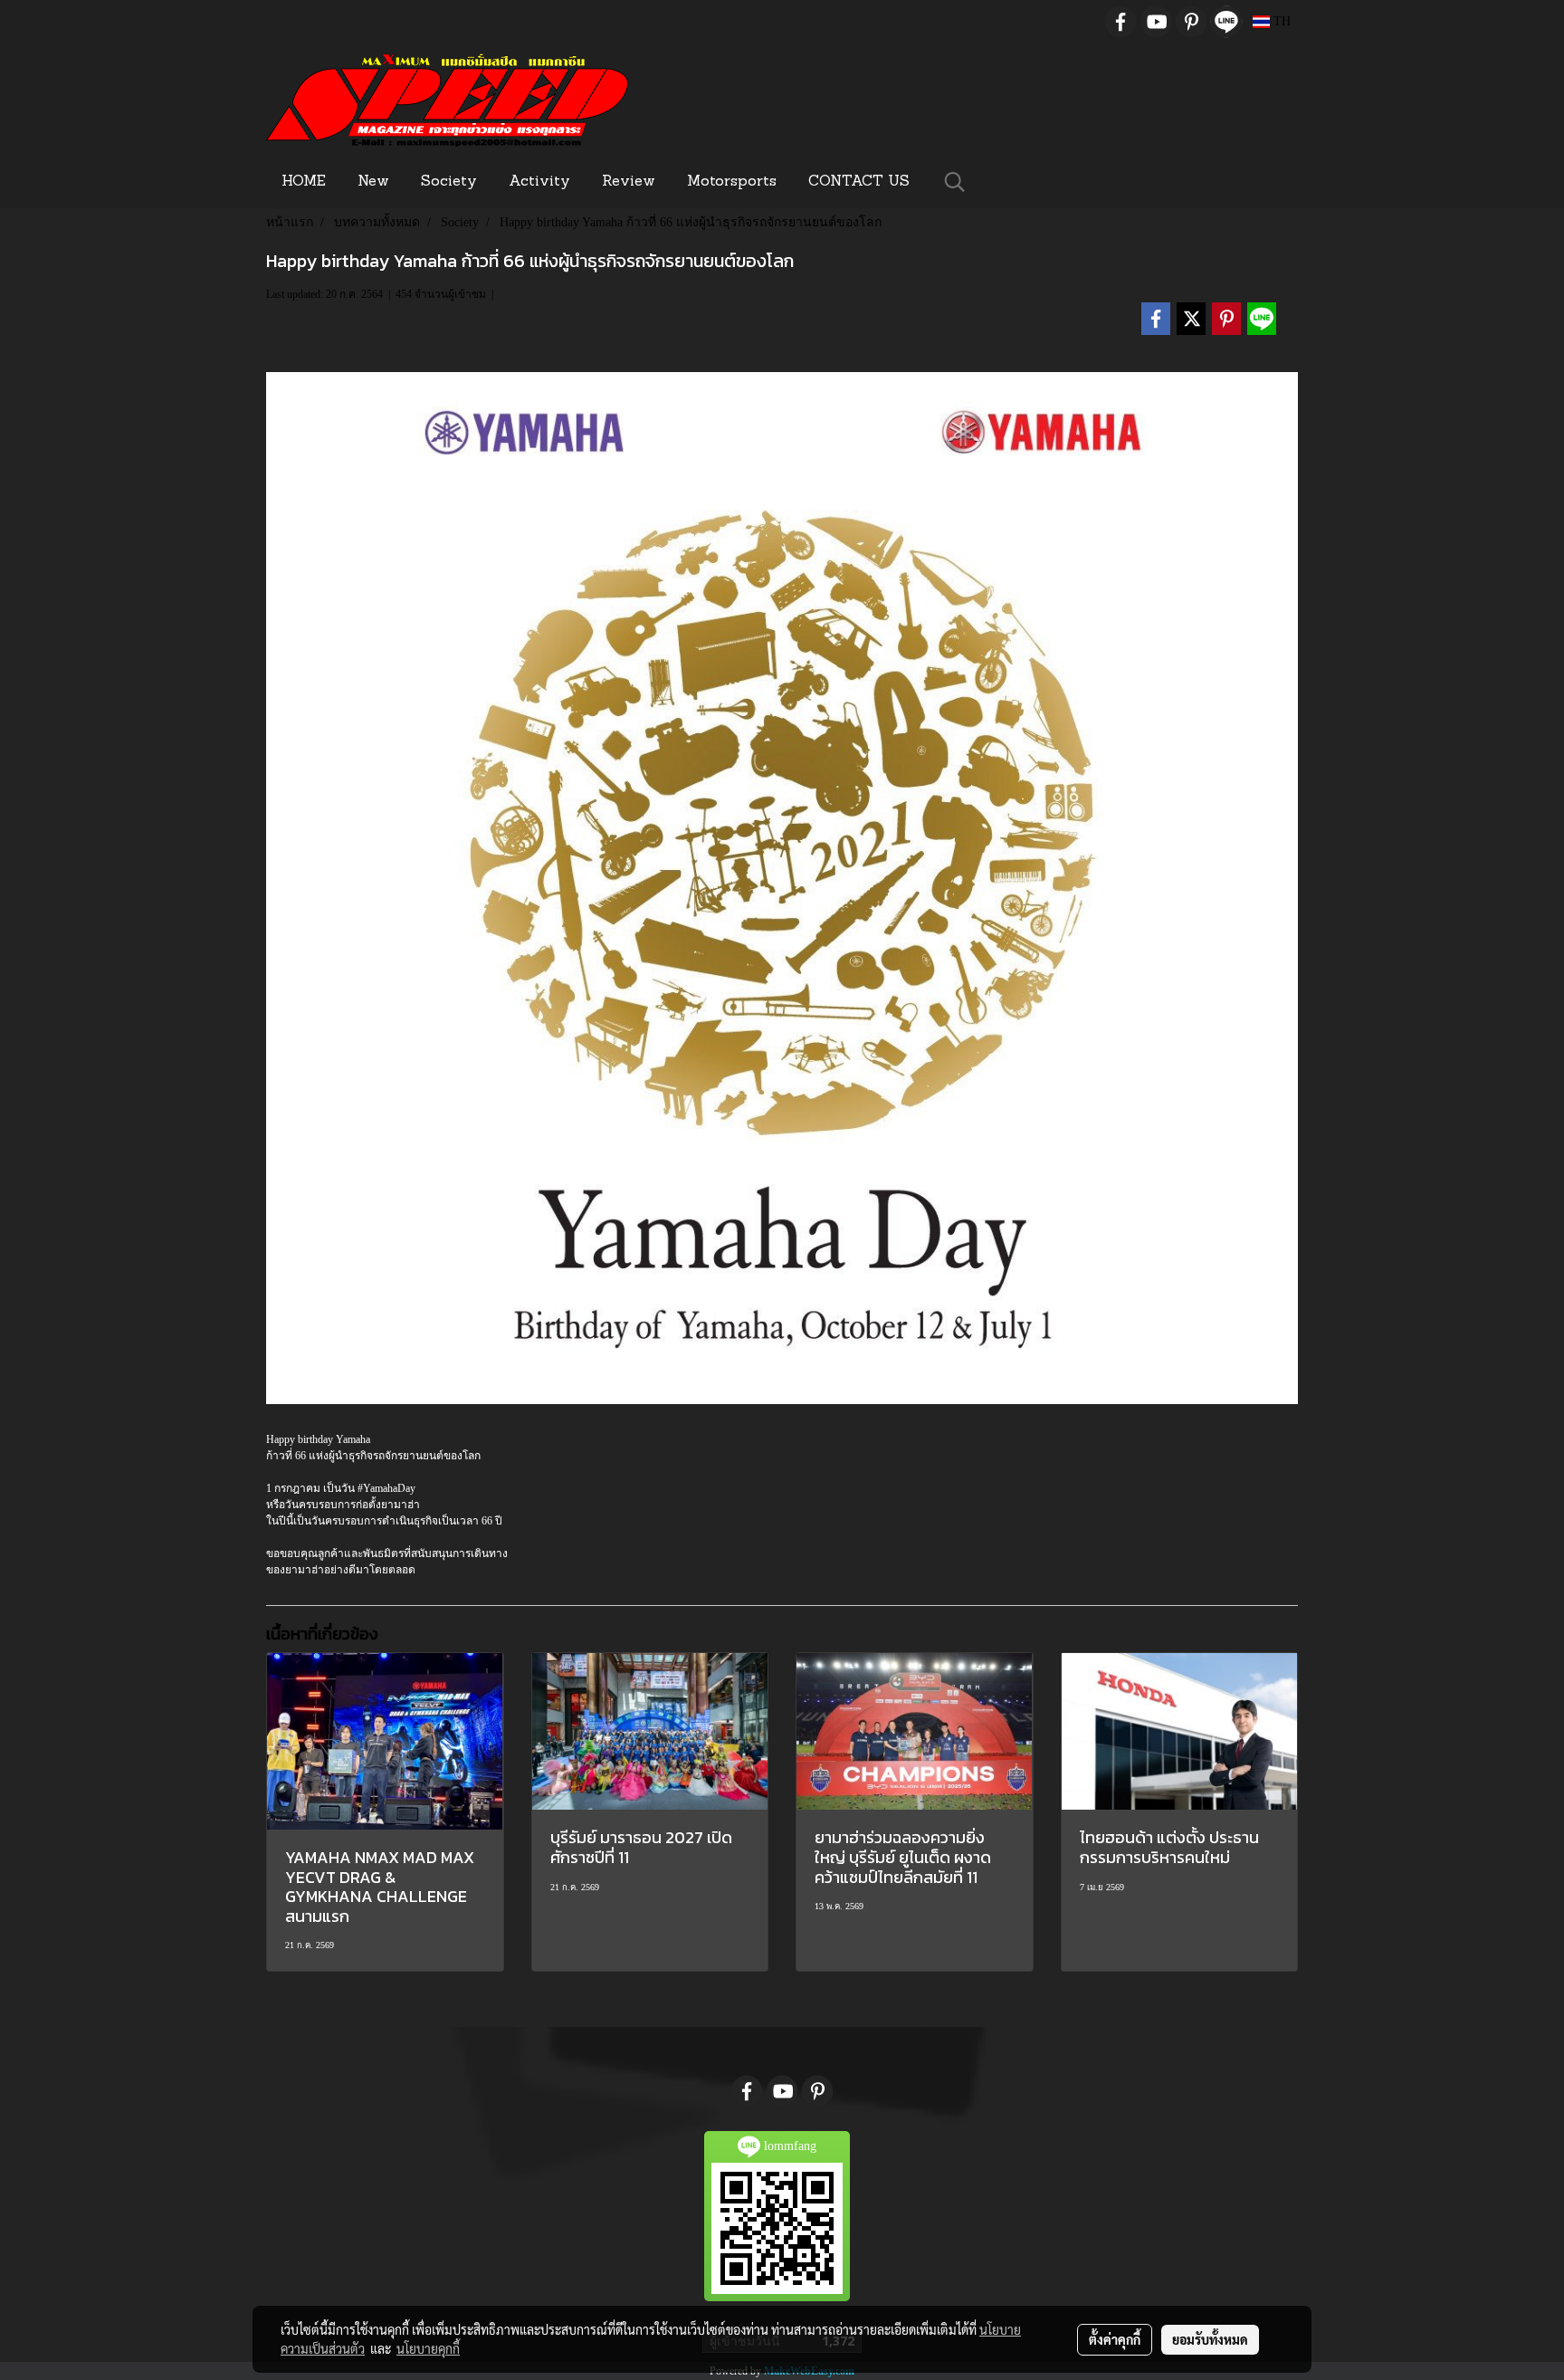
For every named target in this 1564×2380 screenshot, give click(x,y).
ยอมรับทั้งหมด (1210, 2339)
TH (1280, 21)
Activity (539, 182)
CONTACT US (859, 182)
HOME (304, 182)
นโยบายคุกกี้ (428, 2348)
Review (629, 182)
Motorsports (732, 182)
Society (449, 182)
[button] (955, 182)
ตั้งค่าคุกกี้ (1115, 2339)
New (373, 182)
